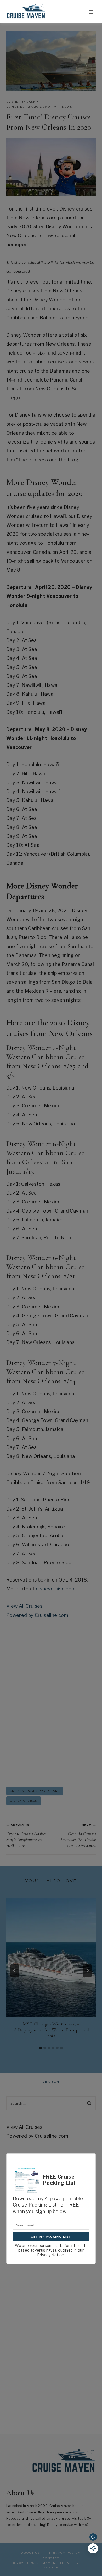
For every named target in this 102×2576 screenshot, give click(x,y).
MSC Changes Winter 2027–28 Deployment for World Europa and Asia (51, 2030)
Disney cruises (24, 1801)
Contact (51, 2558)
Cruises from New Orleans (35, 1791)
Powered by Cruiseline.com (37, 1615)
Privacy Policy (65, 2553)
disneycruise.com (56, 1589)
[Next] (87, 1971)
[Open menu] (91, 12)
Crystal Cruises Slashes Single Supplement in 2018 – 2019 (26, 1836)
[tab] (41, 2048)
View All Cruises (24, 1606)
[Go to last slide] (15, 1971)
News (67, 107)
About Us (31, 2553)
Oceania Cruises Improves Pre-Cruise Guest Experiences (78, 1836)
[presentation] (51, 1958)
